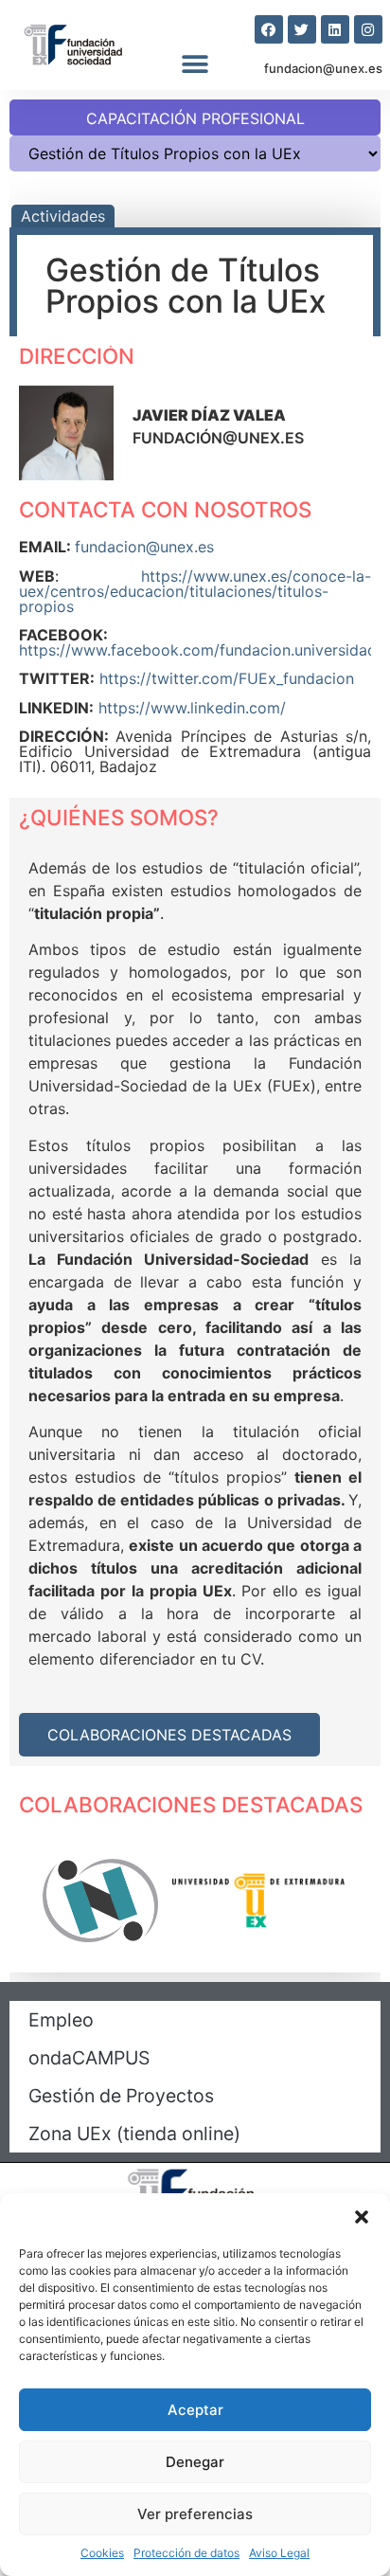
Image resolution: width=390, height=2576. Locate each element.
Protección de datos (186, 2553)
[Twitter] (302, 29)
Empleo (61, 2020)
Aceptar (195, 2410)
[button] (362, 2217)
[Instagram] (368, 29)
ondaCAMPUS (89, 2058)
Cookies (102, 2553)
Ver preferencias (195, 2514)
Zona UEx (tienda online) (134, 2134)
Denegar (195, 2462)
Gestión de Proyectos (121, 2096)
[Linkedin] (335, 29)
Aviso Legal (279, 2553)
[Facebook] (269, 29)
